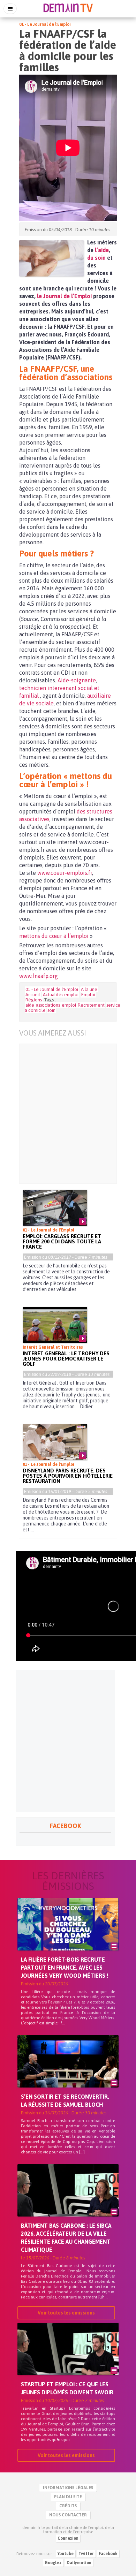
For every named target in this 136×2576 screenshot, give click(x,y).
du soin (96, 258)
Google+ (53, 2563)
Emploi (88, 995)
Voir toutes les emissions (66, 2313)
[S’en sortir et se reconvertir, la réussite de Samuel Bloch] (68, 2073)
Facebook (108, 2554)
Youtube (66, 2554)
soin (51, 1010)
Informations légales (68, 2488)
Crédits (68, 2506)
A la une (89, 989)
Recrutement (91, 1005)
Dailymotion (79, 2563)
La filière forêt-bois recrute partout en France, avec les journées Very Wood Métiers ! (65, 1968)
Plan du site (68, 2497)
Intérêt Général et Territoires (53, 1347)
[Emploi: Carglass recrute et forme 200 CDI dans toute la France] (55, 1208)
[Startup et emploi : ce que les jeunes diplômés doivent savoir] (68, 2361)
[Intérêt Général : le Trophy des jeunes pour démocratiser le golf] (55, 1325)
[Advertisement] (68, 1114)
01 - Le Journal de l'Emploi (45, 24)
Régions (34, 1000)
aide (30, 1005)
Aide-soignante (77, 680)
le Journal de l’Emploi (64, 296)
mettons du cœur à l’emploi (54, 936)
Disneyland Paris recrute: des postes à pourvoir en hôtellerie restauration (68, 1476)
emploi (69, 1005)
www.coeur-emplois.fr (65, 873)
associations (48, 1005)
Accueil (33, 995)
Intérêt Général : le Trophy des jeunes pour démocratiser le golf (66, 1359)
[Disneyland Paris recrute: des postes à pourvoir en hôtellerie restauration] (55, 1442)
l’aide (102, 250)
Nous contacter (68, 2515)
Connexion (68, 2538)
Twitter (86, 2554)
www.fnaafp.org (39, 976)
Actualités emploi (61, 995)
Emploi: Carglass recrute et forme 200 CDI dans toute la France (62, 1241)
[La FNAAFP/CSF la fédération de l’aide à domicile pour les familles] (51, 258)
